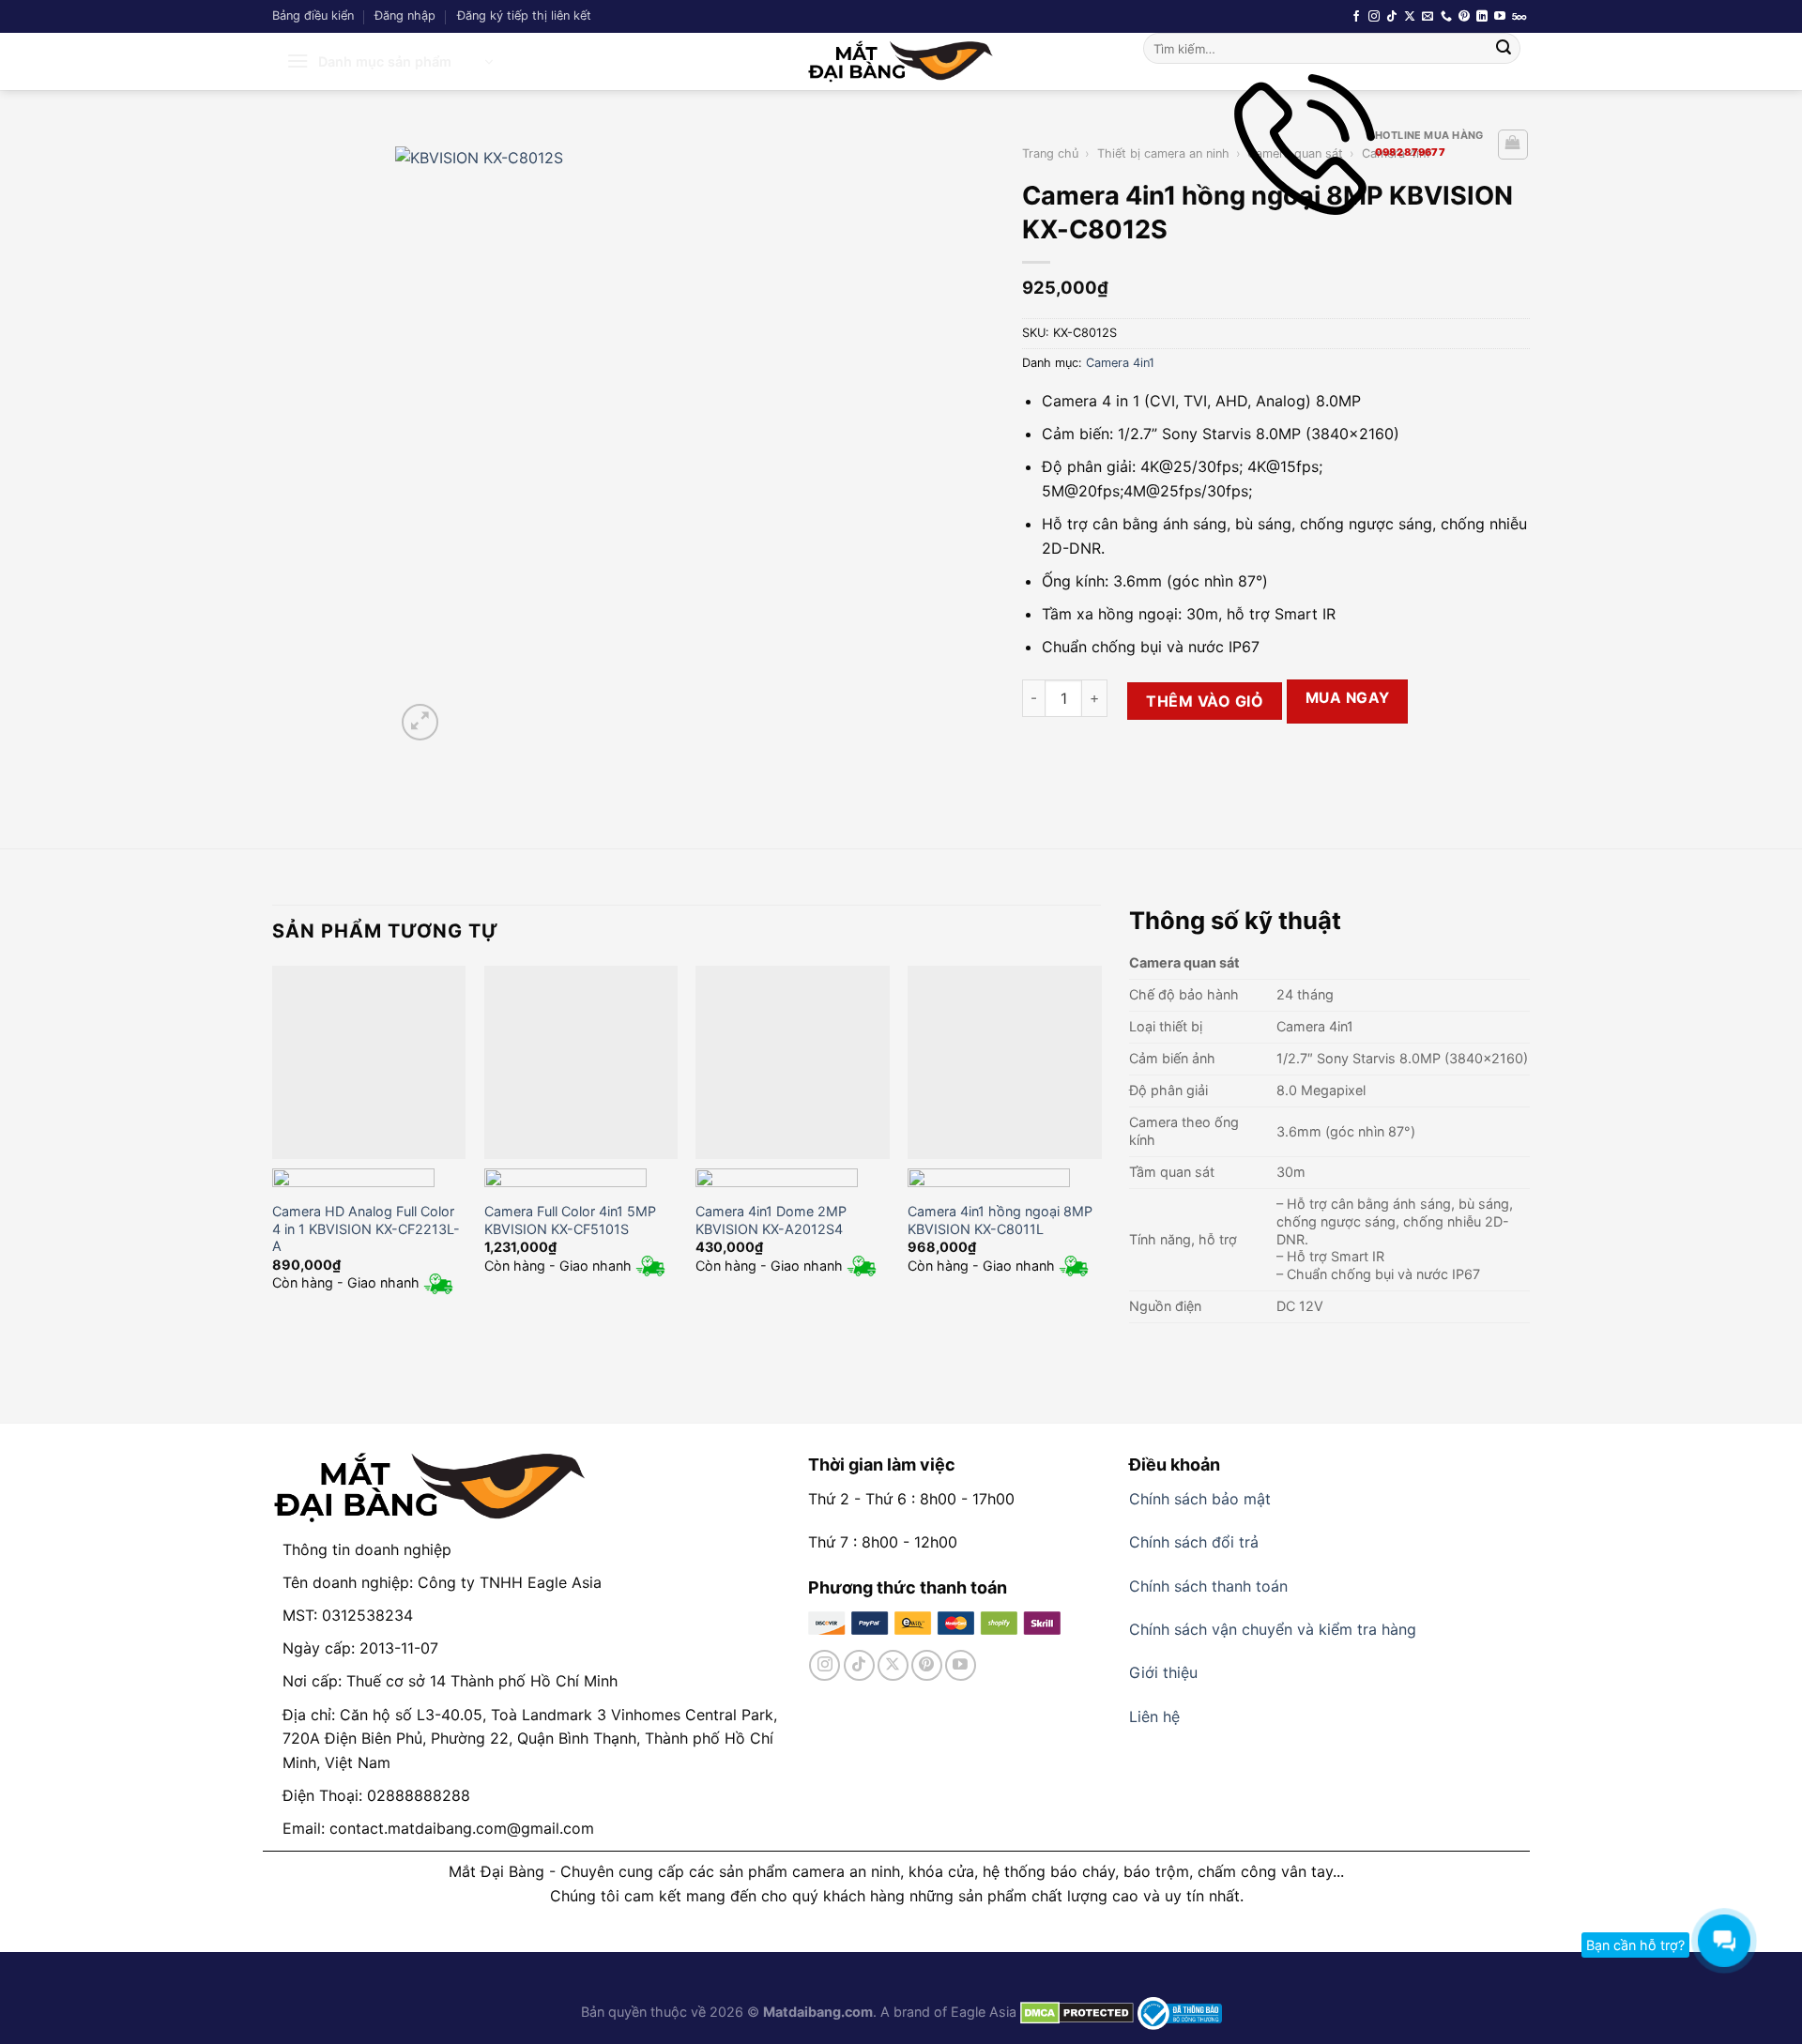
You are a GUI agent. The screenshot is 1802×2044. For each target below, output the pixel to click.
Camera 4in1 (1120, 363)
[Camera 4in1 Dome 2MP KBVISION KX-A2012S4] (792, 1062)
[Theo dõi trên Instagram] (1374, 17)
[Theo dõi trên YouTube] (1500, 17)
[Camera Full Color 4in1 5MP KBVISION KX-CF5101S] (581, 1062)
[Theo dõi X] (1410, 17)
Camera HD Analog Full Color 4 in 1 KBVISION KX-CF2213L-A (366, 1228)
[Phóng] (420, 722)
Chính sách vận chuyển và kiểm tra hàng (1273, 1629)
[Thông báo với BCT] (1180, 2012)
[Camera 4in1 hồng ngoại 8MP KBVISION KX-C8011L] (1004, 1062)
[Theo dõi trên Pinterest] (1464, 17)
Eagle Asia (984, 2012)
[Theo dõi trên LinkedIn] (1482, 17)
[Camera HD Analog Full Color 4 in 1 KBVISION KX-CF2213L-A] (369, 1062)
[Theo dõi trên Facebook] (1356, 17)
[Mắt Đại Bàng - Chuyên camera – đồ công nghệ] (901, 61)
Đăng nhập (405, 15)
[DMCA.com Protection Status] (1075, 2012)
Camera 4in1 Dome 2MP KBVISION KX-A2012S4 (771, 1220)
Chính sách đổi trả (1194, 1542)
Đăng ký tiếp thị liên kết (524, 15)
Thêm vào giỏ (1205, 701)
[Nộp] (1504, 49)
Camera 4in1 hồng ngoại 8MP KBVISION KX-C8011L (1000, 1220)
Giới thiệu (1163, 1672)
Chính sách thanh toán (1208, 1586)
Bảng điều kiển (313, 15)
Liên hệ (1154, 1716)
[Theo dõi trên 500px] (1519, 17)
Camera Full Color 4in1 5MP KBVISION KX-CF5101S (570, 1220)
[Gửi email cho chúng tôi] (1428, 17)
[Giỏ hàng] (1513, 145)
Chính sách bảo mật (1200, 1499)
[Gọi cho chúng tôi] (1446, 17)
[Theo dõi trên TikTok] (1392, 17)
